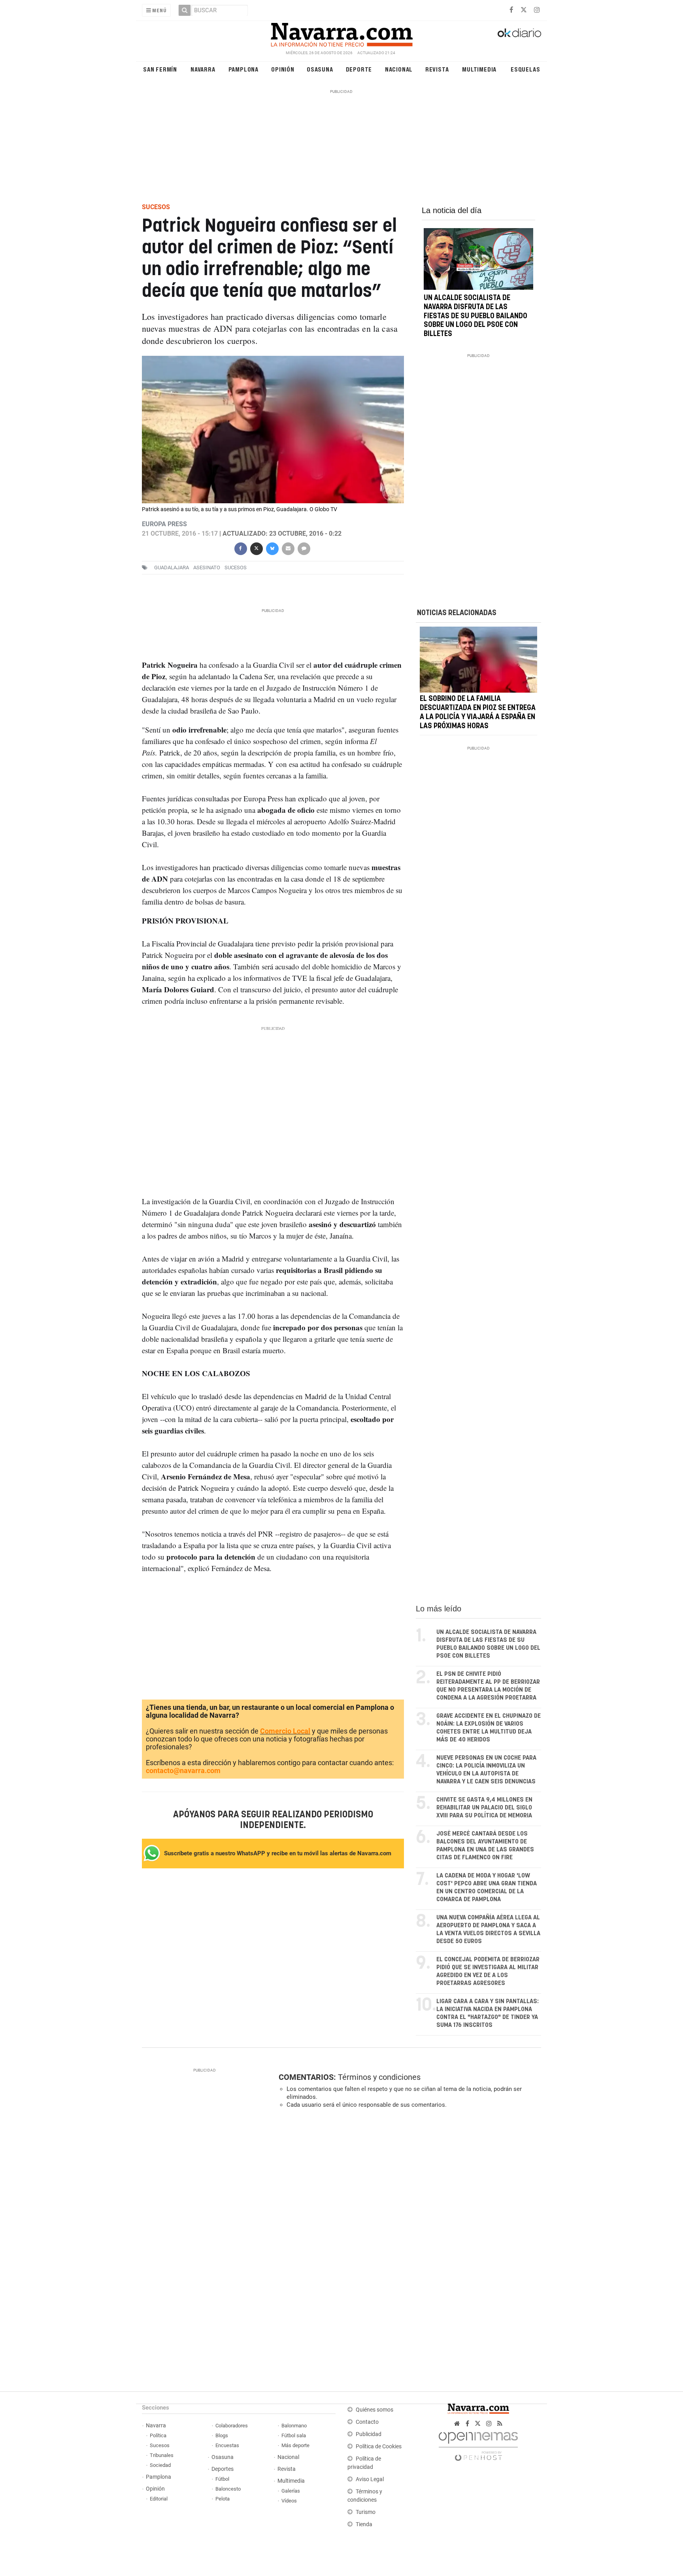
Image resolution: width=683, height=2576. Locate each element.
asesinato (207, 568)
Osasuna (320, 69)
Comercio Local (285, 1731)
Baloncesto (228, 2489)
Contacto (367, 2422)
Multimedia (479, 69)
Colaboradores (232, 2426)
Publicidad (369, 2434)
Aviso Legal (370, 2479)
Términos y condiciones (379, 2077)
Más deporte (295, 2445)
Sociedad (160, 2465)
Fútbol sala (294, 2435)
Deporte (359, 69)
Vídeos (289, 2501)
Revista (437, 69)
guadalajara (172, 568)
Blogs (222, 2435)
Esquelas (525, 69)
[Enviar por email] (288, 548)
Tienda (364, 2524)
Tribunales (162, 2455)
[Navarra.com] (341, 33)
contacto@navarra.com (183, 1771)
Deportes (223, 2469)
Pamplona (243, 69)
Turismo (366, 2512)
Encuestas (227, 2445)
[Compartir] (240, 548)
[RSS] (500, 2424)
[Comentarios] (304, 548)
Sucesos (160, 2445)
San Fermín (160, 69)
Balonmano (294, 2426)
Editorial (159, 2499)
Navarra (203, 69)
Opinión (283, 69)
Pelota (223, 2499)
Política (158, 2435)
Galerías (291, 2491)
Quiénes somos (375, 2410)
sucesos (236, 568)
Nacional (399, 69)
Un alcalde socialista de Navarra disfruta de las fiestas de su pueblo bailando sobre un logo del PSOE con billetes (475, 316)
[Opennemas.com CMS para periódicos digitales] (478, 2444)
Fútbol (222, 2479)
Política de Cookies (379, 2447)
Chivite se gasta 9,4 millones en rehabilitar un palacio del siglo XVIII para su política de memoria (484, 1808)
